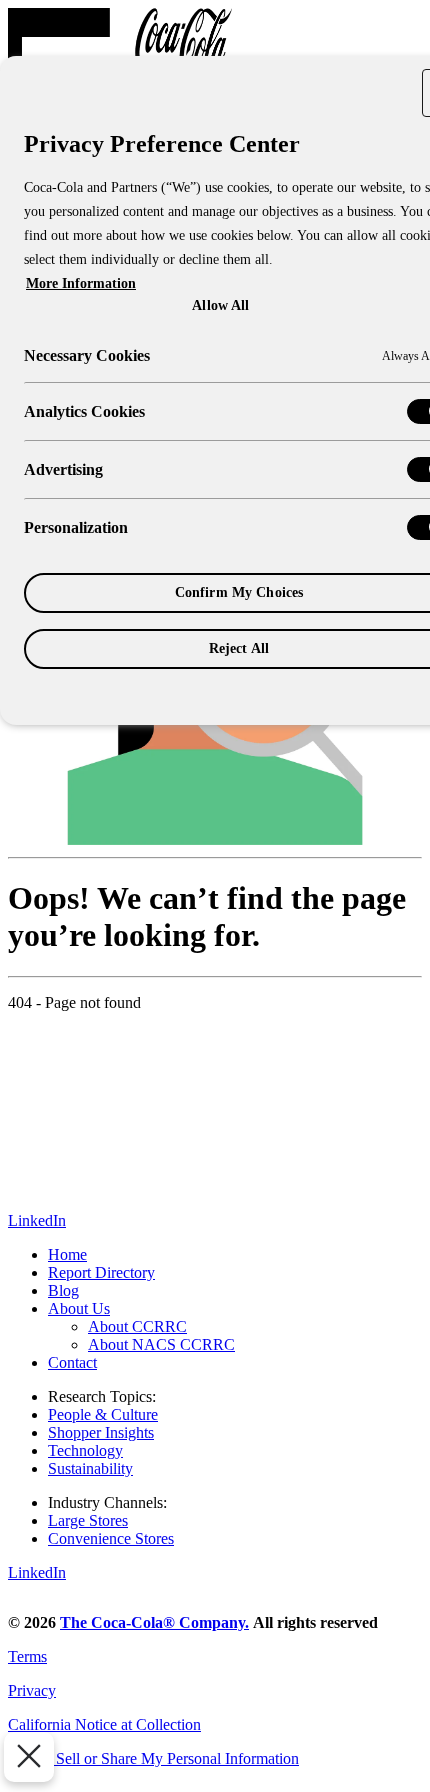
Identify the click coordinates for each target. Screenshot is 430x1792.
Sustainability (90, 1468)
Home (67, 1254)
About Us (79, 1308)
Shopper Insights (101, 1432)
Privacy (32, 1690)
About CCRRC (137, 1326)
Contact (72, 1362)
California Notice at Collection (104, 1724)
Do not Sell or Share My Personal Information (153, 1758)
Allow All (220, 305)
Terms (27, 1656)
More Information (81, 283)
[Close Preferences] (29, 1757)
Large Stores (88, 1520)
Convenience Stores (111, 1538)
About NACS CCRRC (161, 1344)
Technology (85, 1450)
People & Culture (103, 1414)
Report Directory (101, 1272)
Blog (63, 1290)
